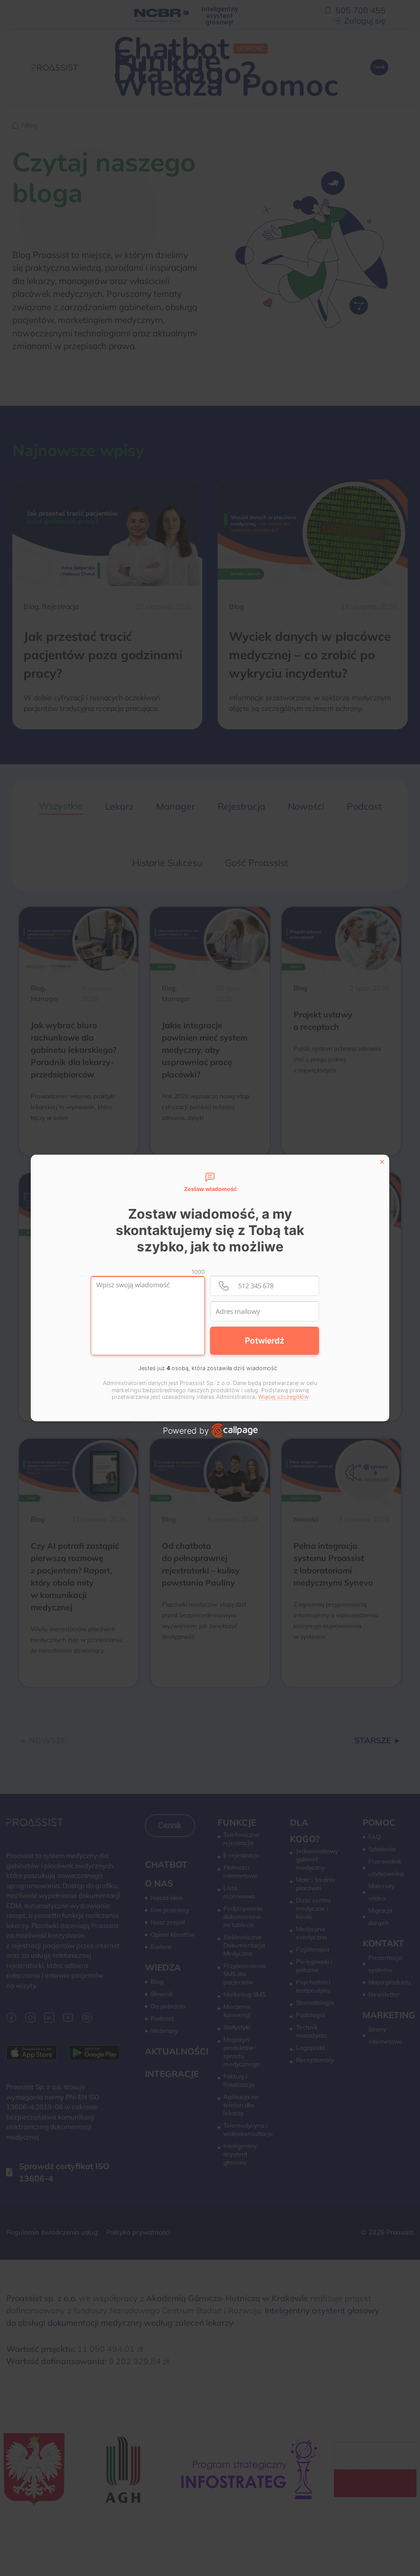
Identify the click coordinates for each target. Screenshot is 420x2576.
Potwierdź (265, 1340)
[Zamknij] (382, 1162)
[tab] (210, 1183)
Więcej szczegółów (283, 1397)
